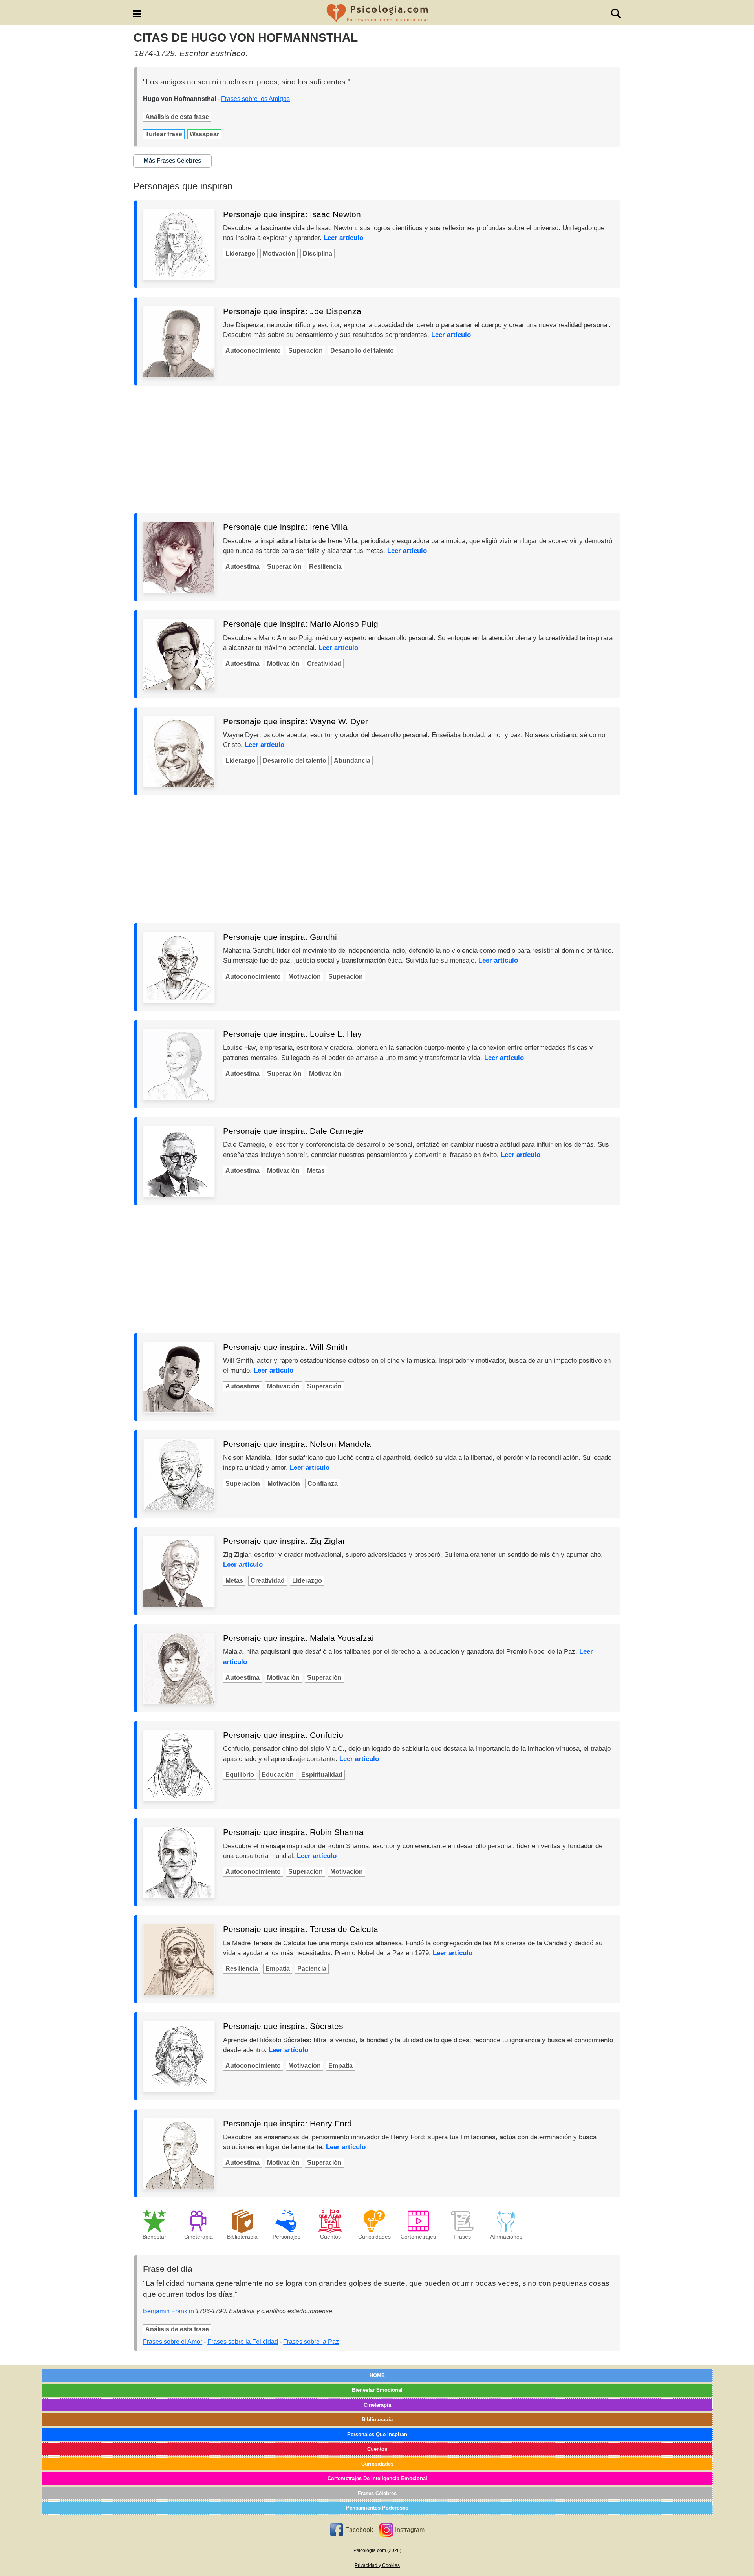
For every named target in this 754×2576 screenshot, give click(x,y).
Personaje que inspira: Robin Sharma (293, 1832)
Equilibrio (240, 1775)
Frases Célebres (377, 2493)
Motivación (279, 254)
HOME (377, 2376)
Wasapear (204, 134)
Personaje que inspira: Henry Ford (287, 2123)
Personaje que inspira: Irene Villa (285, 527)
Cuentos (377, 2449)
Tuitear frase (164, 134)
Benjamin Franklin (168, 2311)
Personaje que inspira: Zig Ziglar (284, 1541)
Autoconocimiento (253, 351)
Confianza (323, 1484)
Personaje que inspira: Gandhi (280, 937)
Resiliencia (325, 567)
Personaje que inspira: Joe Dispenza (292, 311)
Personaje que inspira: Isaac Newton (292, 214)
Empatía (278, 1969)
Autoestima (242, 567)
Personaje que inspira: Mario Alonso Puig (301, 624)
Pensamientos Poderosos (377, 2508)
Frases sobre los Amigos (255, 99)
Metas (316, 1171)
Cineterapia (377, 2405)
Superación (306, 351)
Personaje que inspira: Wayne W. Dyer (296, 721)
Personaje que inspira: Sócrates (283, 2026)
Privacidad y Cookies (377, 2565)
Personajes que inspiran (377, 2434)
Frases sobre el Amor (173, 2342)
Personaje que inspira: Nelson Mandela (297, 1444)
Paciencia (312, 1969)
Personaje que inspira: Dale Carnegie (293, 1131)
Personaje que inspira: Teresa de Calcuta (301, 1929)
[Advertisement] (377, 449)
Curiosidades (377, 2464)
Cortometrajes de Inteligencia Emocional (377, 2478)
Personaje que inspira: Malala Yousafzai (298, 1638)
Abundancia (352, 761)
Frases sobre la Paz (311, 2342)
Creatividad (324, 664)
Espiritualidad (322, 1775)
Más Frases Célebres (172, 160)
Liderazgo (240, 254)
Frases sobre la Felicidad (243, 2342)
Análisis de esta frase (177, 117)
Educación (278, 1775)
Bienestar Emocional (377, 2390)
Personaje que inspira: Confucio (283, 1735)
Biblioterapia (377, 2419)
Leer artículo (343, 238)
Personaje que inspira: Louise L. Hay (292, 1034)
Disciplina (318, 254)
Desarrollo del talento (362, 351)
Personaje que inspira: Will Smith (285, 1347)
